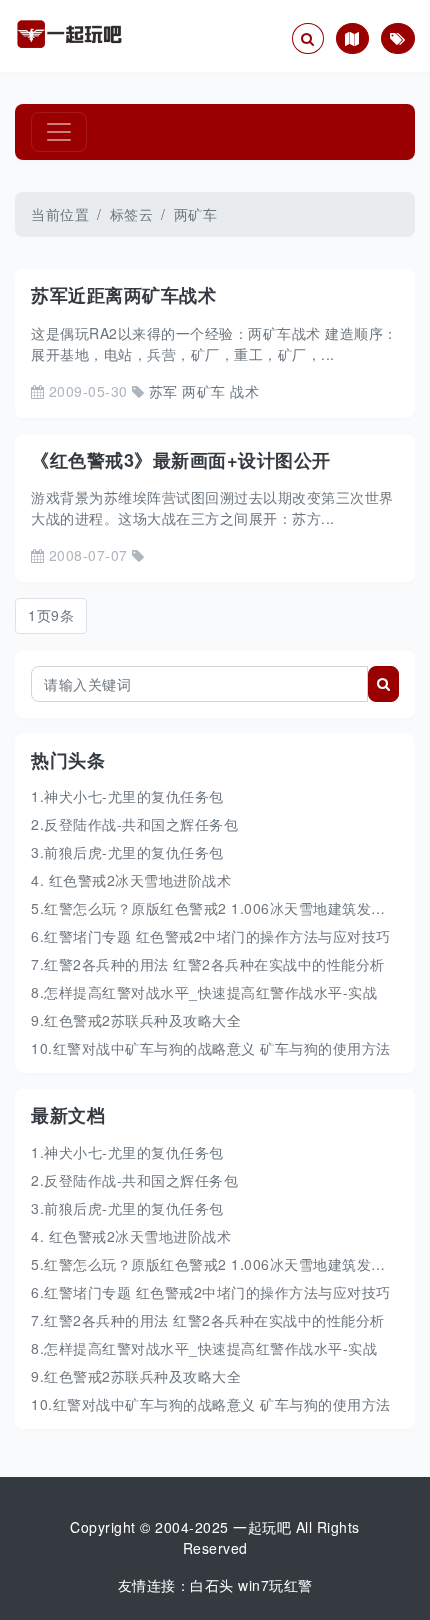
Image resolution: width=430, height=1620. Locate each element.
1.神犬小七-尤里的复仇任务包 (127, 796)
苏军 (163, 391)
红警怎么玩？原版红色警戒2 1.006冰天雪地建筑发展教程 (229, 1264)
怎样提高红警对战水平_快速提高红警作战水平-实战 (210, 1348)
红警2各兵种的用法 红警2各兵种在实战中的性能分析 (214, 1320)
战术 (244, 391)
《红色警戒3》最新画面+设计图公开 (181, 460)
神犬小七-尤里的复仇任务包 (134, 1152)
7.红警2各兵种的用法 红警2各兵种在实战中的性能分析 (208, 964)
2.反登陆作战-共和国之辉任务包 (134, 824)
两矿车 (204, 391)
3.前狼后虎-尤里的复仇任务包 (127, 852)
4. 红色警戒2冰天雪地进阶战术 (131, 880)
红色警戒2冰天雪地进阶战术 (137, 1236)
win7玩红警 (275, 1585)
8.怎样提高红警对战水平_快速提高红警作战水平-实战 (204, 992)
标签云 (132, 214)
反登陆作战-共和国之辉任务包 (141, 1180)
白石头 (212, 1585)
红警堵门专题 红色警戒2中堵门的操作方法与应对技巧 (217, 1292)
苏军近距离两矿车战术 (123, 295)
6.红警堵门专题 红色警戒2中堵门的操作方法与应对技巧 (211, 936)
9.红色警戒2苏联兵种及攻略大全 (136, 1020)
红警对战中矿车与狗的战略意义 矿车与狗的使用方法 (222, 1404)
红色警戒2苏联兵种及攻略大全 (142, 1376)
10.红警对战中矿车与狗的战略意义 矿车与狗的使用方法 (211, 1048)
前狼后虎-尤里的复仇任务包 (134, 1208)
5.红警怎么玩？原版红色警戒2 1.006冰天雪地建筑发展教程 (223, 908)
